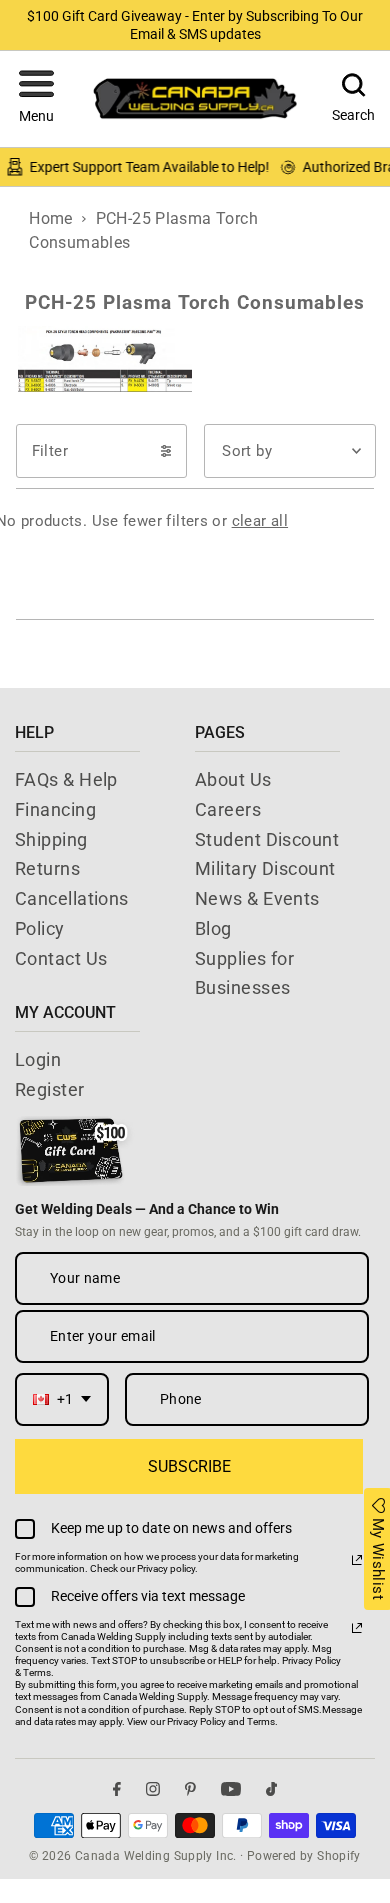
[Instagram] (153, 1788)
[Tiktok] (271, 1788)
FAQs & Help (66, 779)
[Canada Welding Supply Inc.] (195, 98)
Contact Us (61, 958)
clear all (260, 521)
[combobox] (62, 1399)
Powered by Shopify (304, 1856)
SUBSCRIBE (189, 1466)
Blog (213, 928)
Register (50, 1089)
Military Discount (265, 868)
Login (38, 1059)
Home (51, 218)
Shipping (51, 839)
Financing (55, 809)
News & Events (257, 898)
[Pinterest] (190, 1788)
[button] (36, 99)
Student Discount (267, 839)
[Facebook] (117, 1788)
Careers (228, 809)
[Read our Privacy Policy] (357, 1560)
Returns (47, 868)
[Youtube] (231, 1788)
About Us (233, 779)
